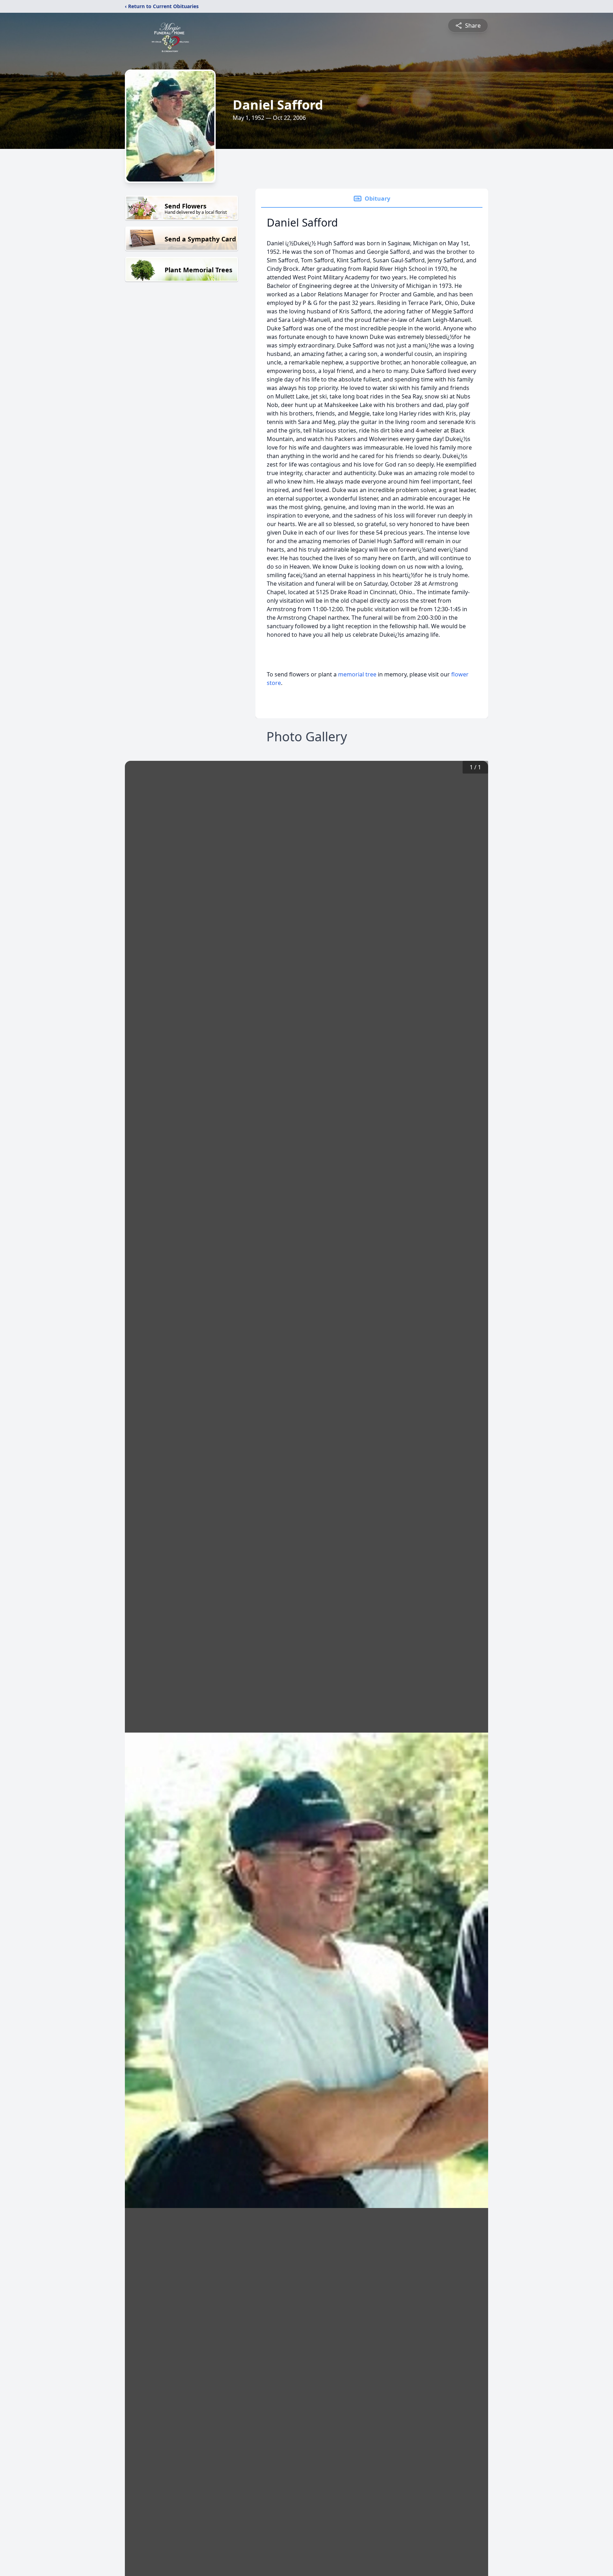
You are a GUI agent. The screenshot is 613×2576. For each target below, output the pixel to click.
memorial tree (357, 674)
